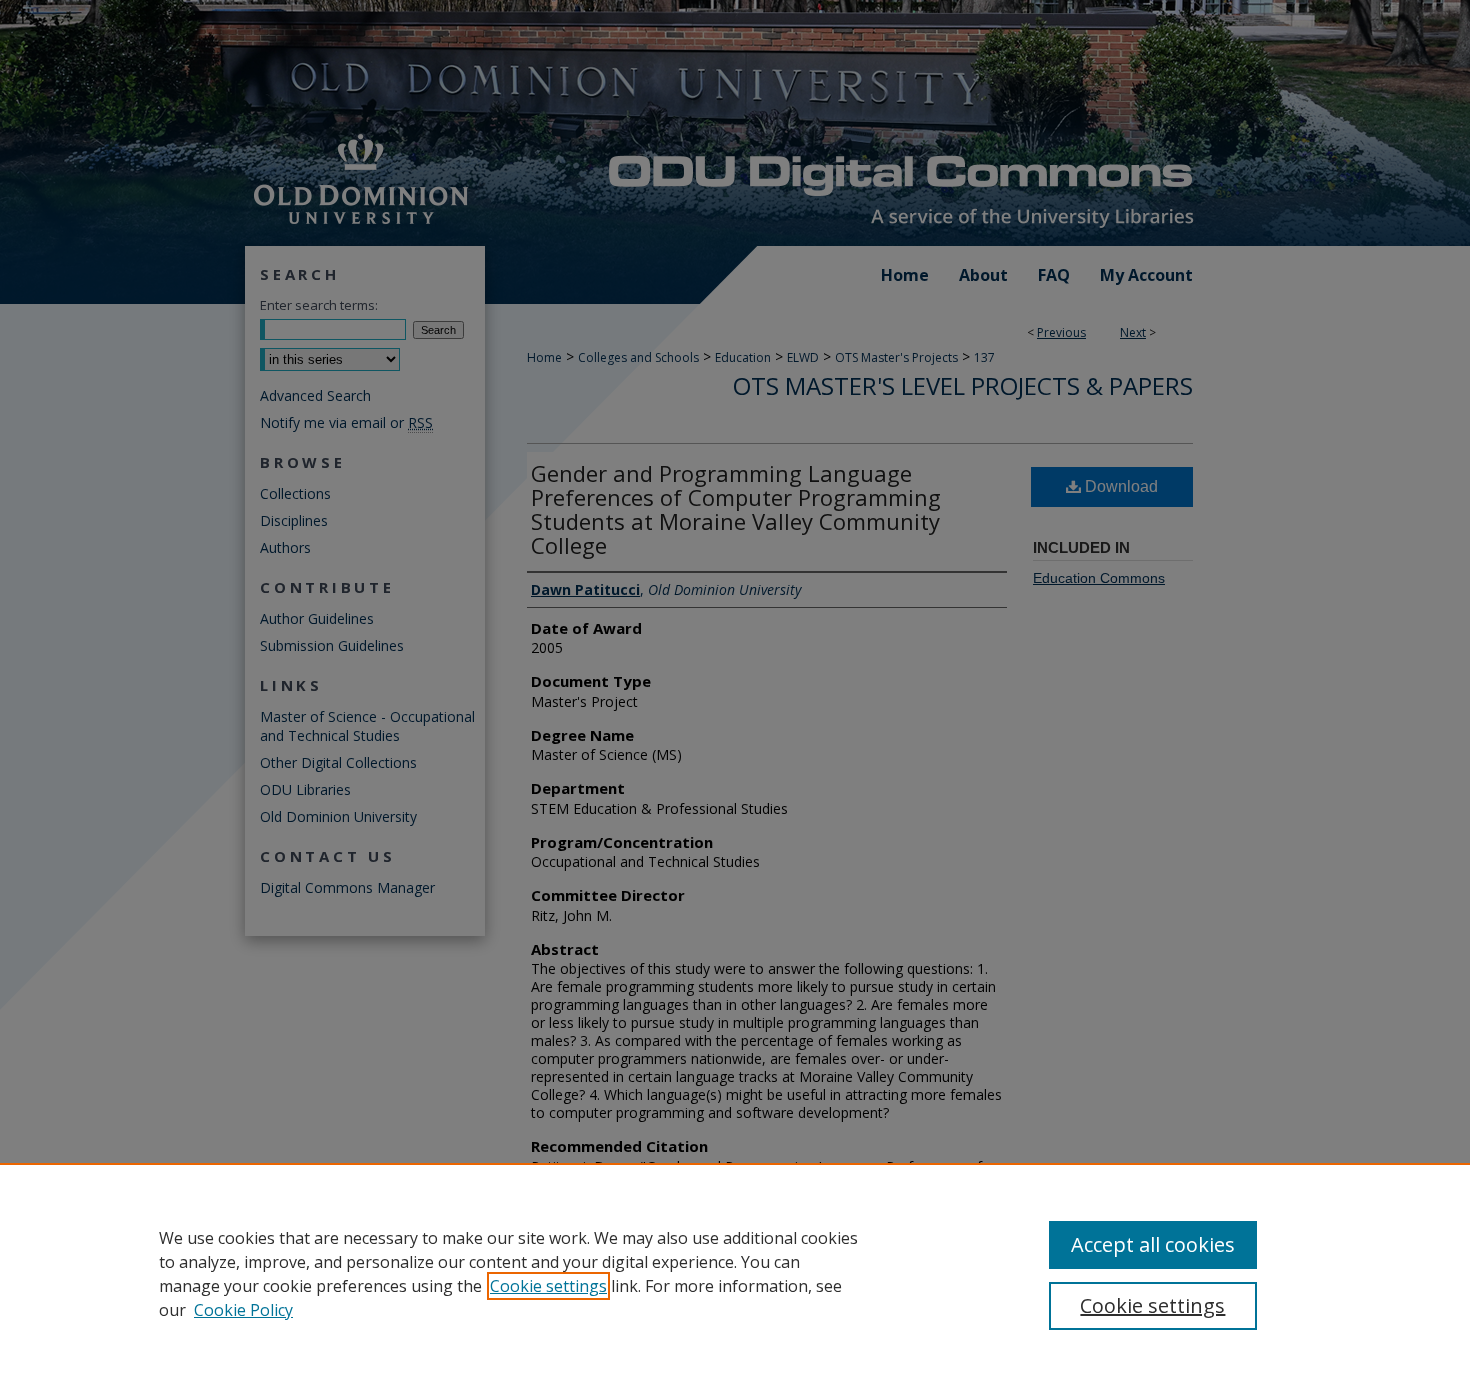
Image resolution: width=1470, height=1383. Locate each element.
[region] (735, 1273)
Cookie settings (548, 1286)
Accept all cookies (1153, 1244)
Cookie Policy (243, 1310)
